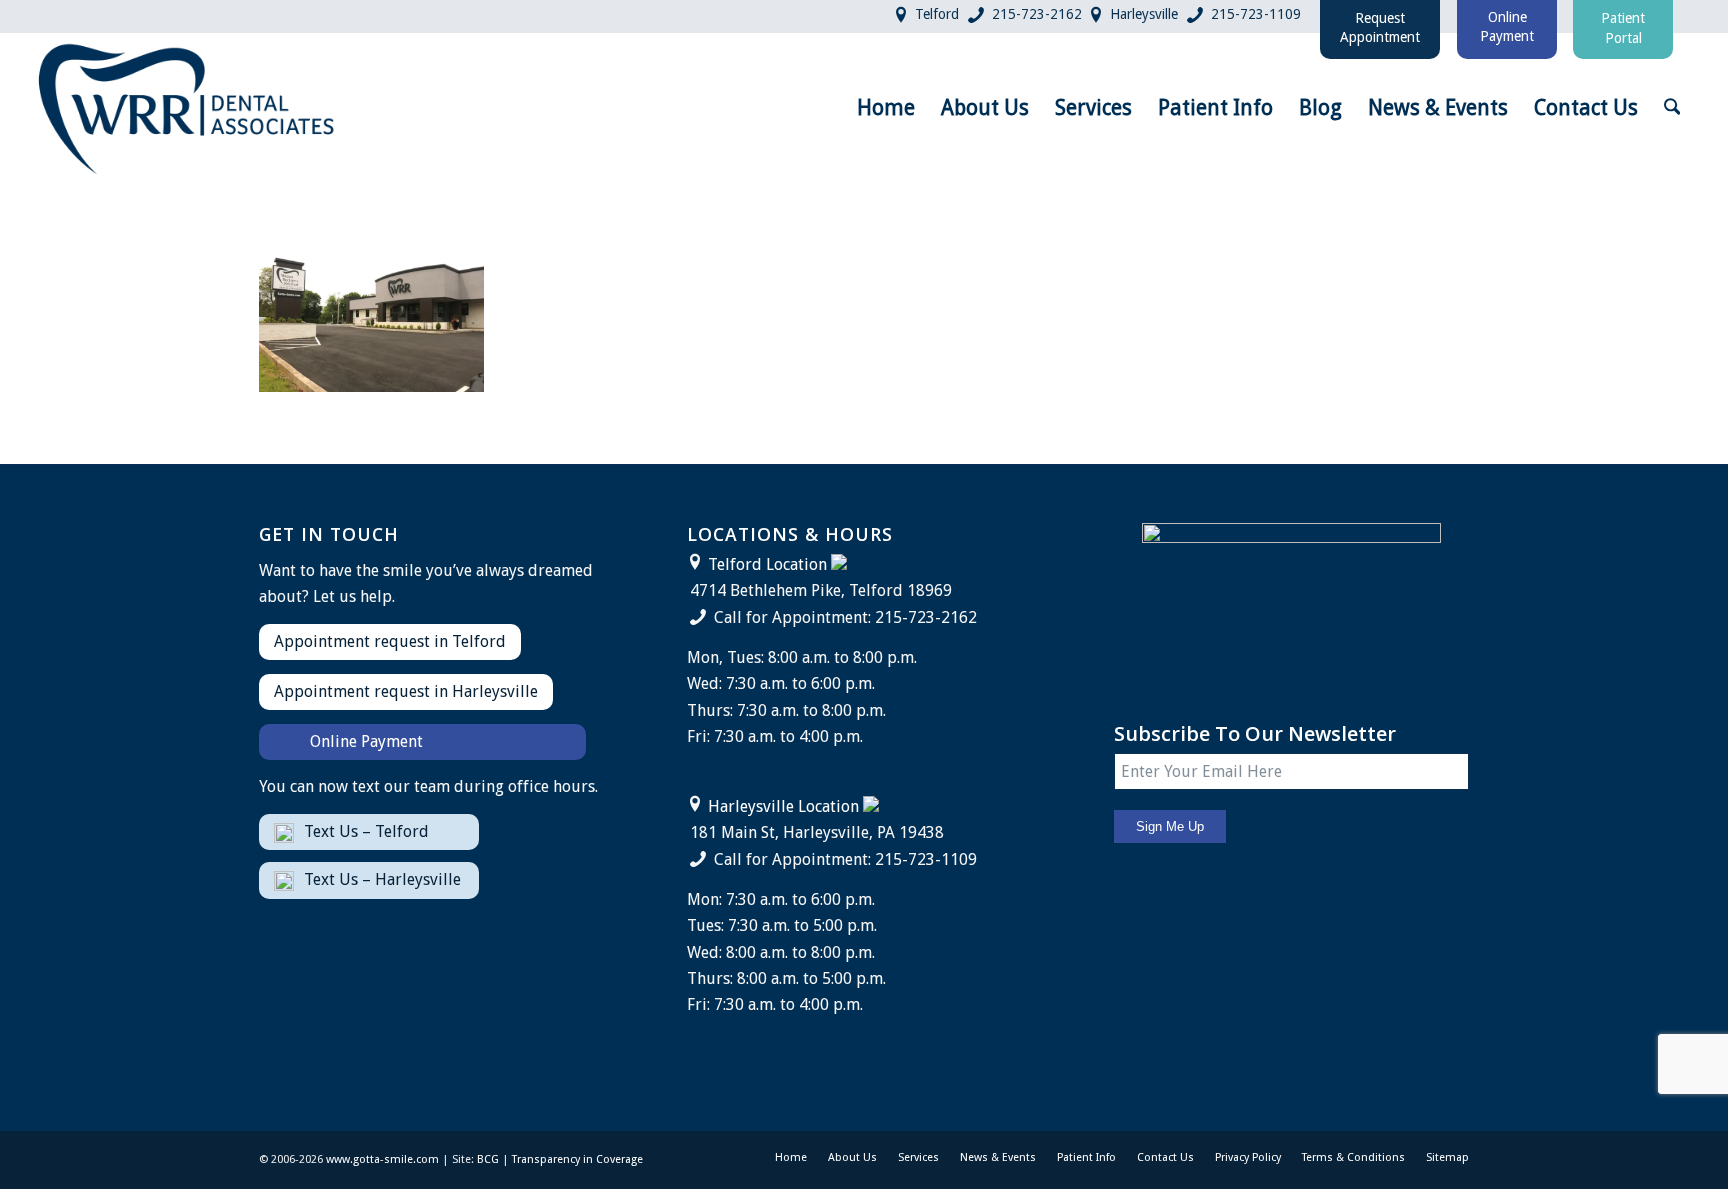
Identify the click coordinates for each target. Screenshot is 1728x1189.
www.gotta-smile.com (382, 1159)
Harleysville (1144, 14)
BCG (488, 1159)
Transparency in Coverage (577, 1159)
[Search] (1672, 108)
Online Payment (366, 741)
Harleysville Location (783, 806)
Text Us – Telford (366, 831)
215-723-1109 (1256, 14)
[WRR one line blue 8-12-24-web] (188, 108)
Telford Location (767, 564)
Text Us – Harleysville (382, 879)
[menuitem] (886, 108)
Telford (937, 14)
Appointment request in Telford (390, 641)
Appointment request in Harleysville (406, 691)
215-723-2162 (1037, 14)
